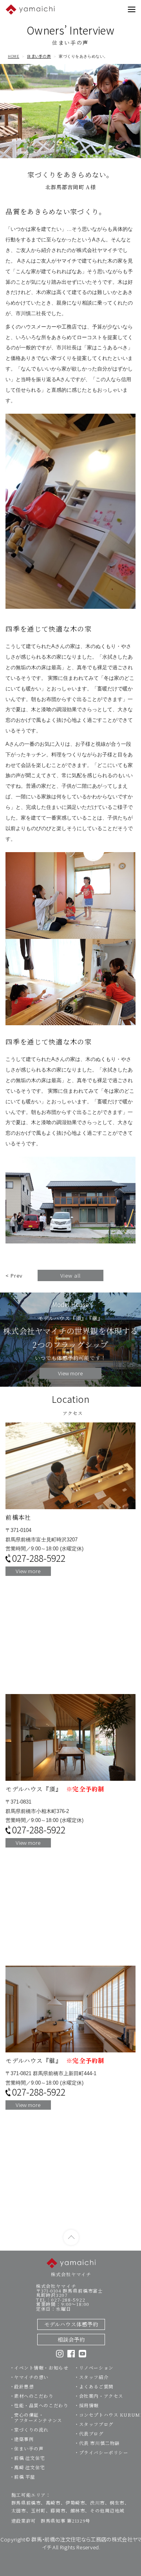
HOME (14, 57)
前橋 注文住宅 (30, 2458)
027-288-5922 (39, 1558)
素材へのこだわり (34, 2396)
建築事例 (24, 2439)
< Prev (14, 1275)
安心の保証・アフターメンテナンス (38, 2417)
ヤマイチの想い (31, 2377)
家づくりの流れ (31, 2430)
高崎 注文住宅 (30, 2467)
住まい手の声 (39, 57)
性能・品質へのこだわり (41, 2405)
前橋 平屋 (25, 2477)
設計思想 (24, 2386)
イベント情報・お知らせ (41, 2368)
